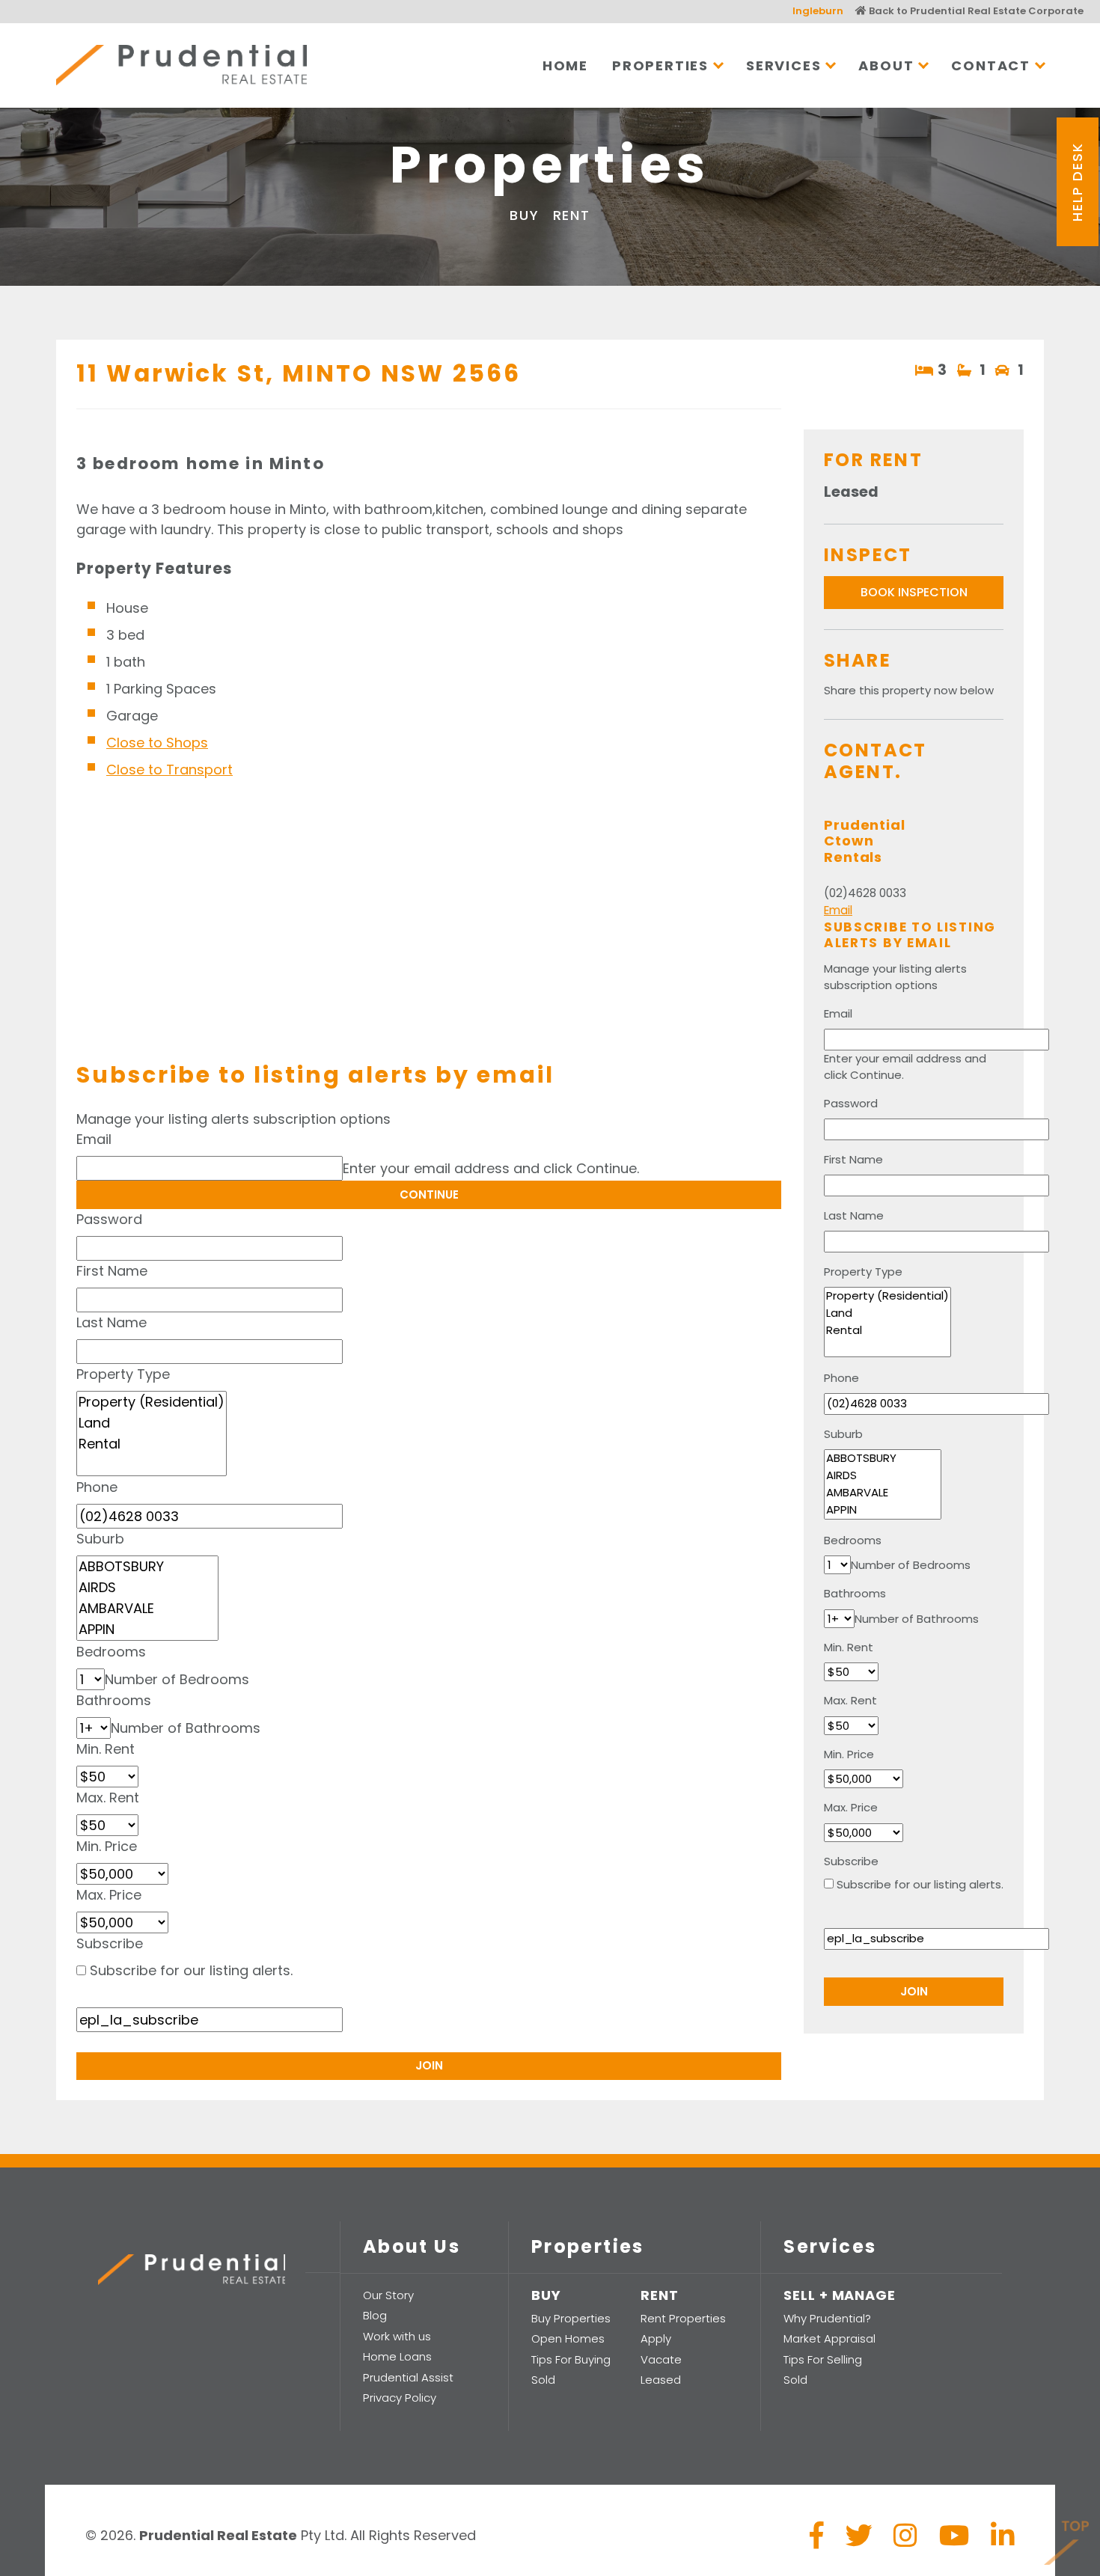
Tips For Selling (823, 2359)
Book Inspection (914, 592)
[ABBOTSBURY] (147, 1567)
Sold (543, 2380)
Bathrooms (114, 1700)
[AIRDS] (147, 1588)
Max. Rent (108, 1798)
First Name (112, 1271)
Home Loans (397, 2356)
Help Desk (1077, 181)
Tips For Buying (571, 2359)
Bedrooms (111, 1652)
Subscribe (110, 1943)
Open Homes (568, 2338)
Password (109, 1219)
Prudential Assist (408, 2377)
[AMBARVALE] (147, 1609)
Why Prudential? (827, 2318)
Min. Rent (106, 1749)
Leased (661, 2380)
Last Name (111, 1322)
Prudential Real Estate (181, 65)
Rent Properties (683, 2318)
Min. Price (107, 1846)
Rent (572, 215)
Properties (660, 65)
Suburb (100, 1539)
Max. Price (109, 1895)
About (886, 65)
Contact (991, 65)
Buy (524, 215)
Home (565, 65)
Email (94, 1139)
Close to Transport (169, 770)
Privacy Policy (400, 2398)
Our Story (388, 2295)
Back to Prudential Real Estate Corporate (975, 11)
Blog (375, 2315)
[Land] (152, 1423)
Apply (656, 2338)
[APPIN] (147, 1630)
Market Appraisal (829, 2338)
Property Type (123, 1374)
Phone (97, 1487)
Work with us (397, 2336)
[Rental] (152, 1444)
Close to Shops (157, 743)
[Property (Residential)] (152, 1402)
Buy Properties (571, 2318)
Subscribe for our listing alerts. (191, 1970)
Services (783, 65)
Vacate (661, 2359)
